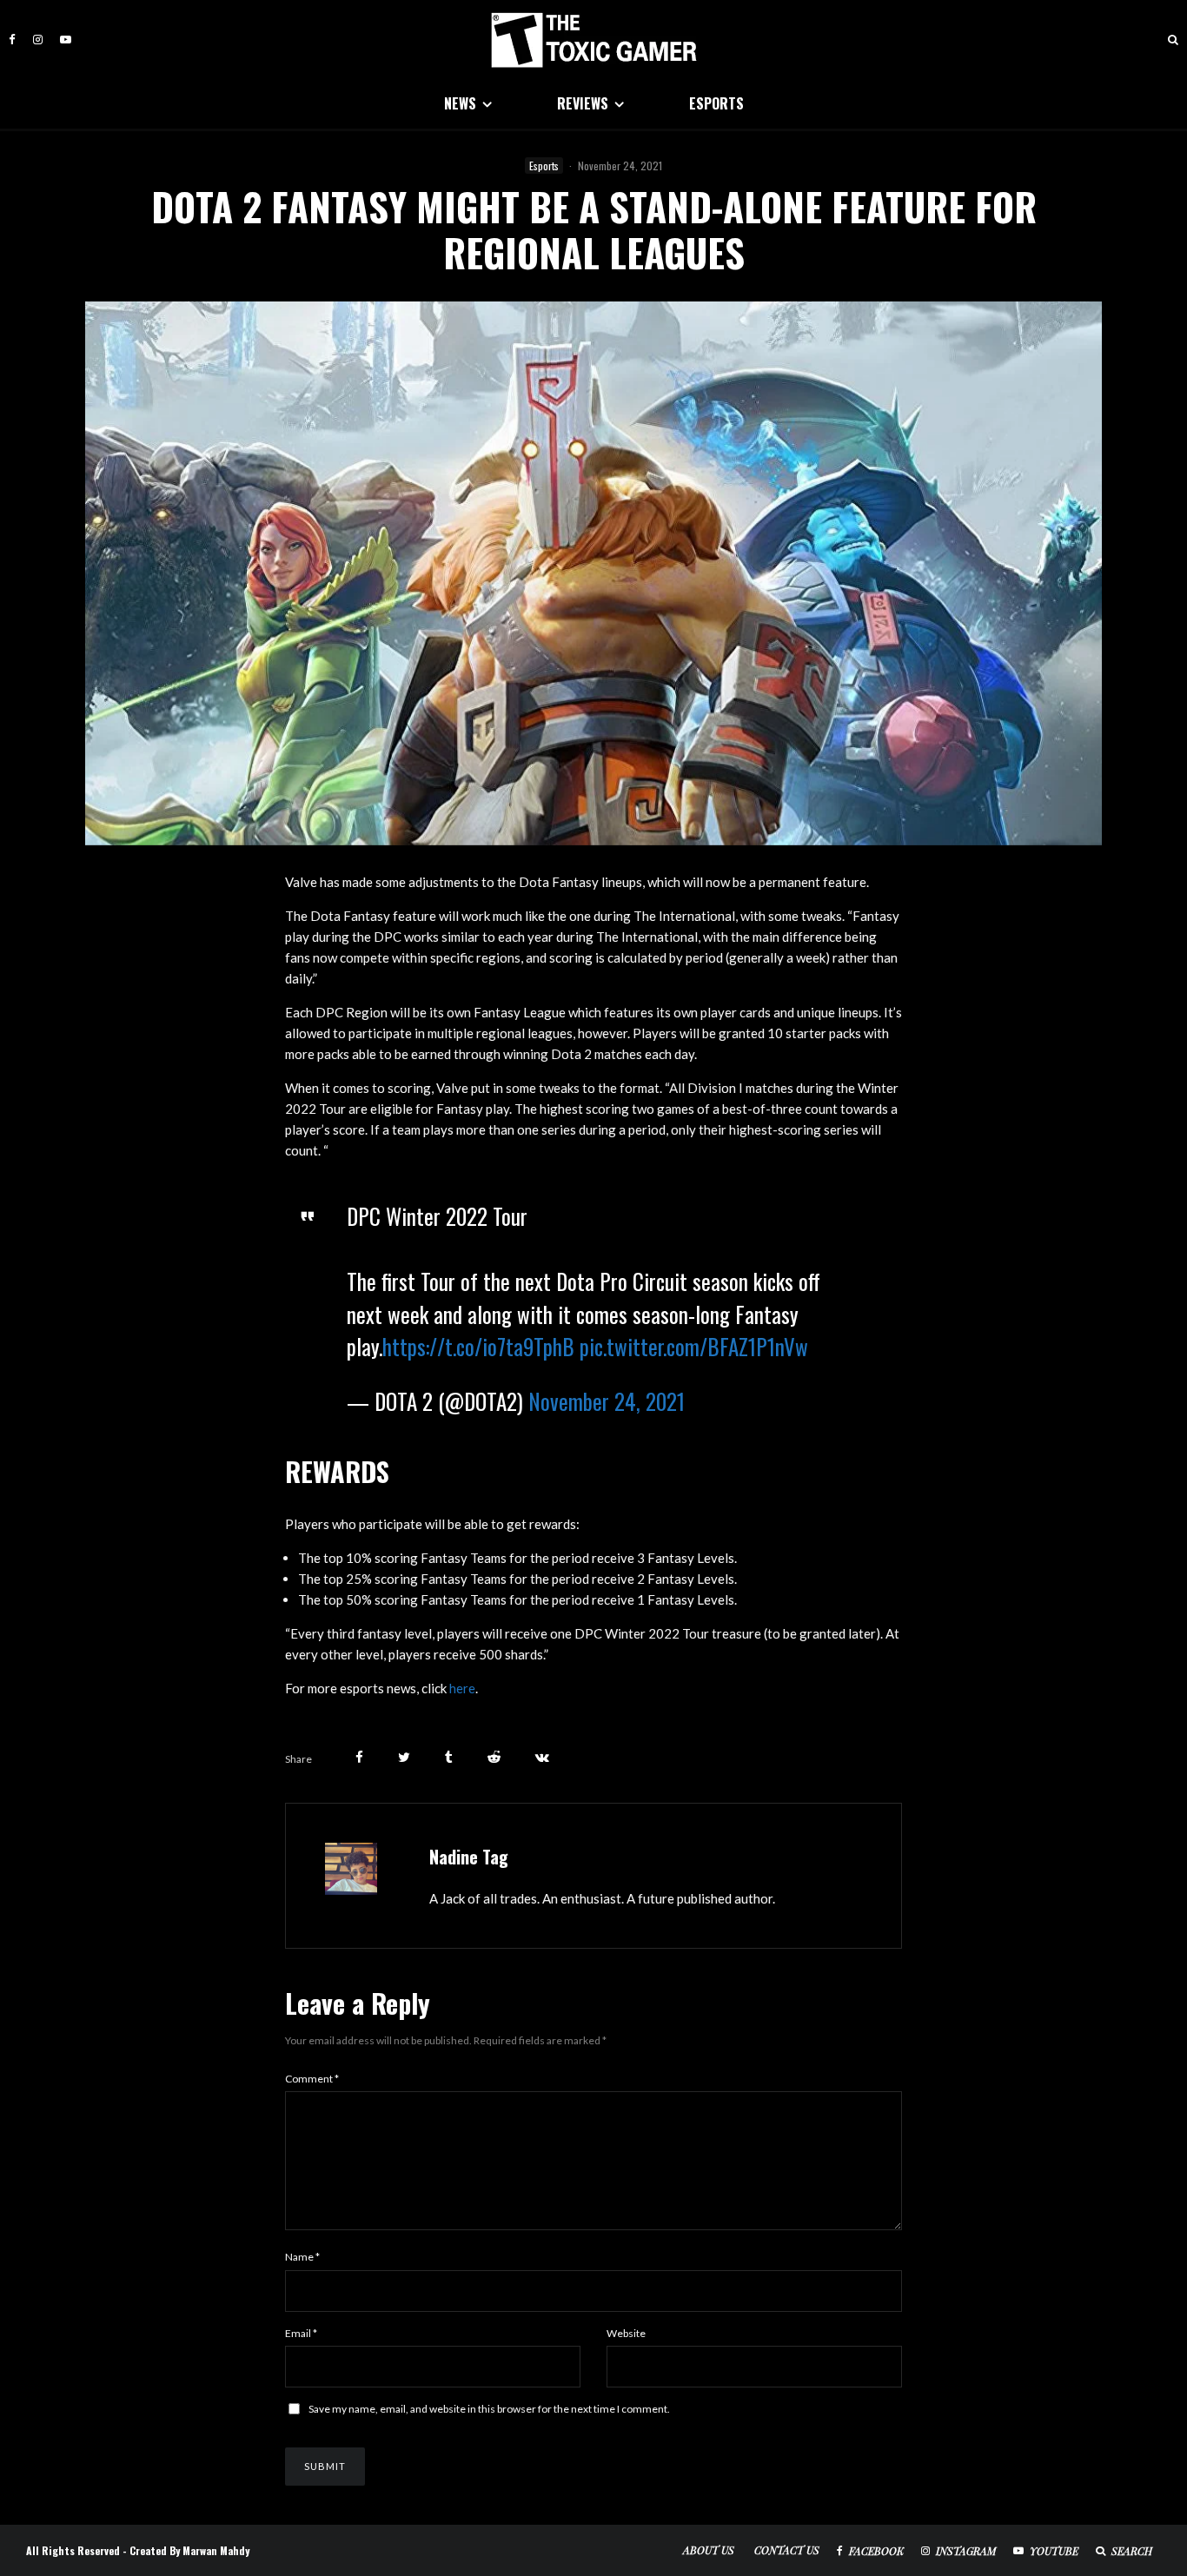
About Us (709, 2550)
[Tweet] (404, 1757)
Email (301, 2333)
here (462, 1688)
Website (626, 2333)
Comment (312, 2079)
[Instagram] (38, 40)
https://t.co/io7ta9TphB (478, 1346)
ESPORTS (716, 103)
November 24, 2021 (607, 1401)
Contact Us (787, 2550)
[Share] (359, 1757)
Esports (544, 166)
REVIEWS (583, 103)
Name (302, 2257)
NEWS (460, 103)
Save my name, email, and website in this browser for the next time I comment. (489, 2409)
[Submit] (494, 1757)
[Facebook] (12, 40)
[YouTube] (66, 40)
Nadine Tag (469, 1857)
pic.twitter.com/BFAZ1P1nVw (694, 1346)
